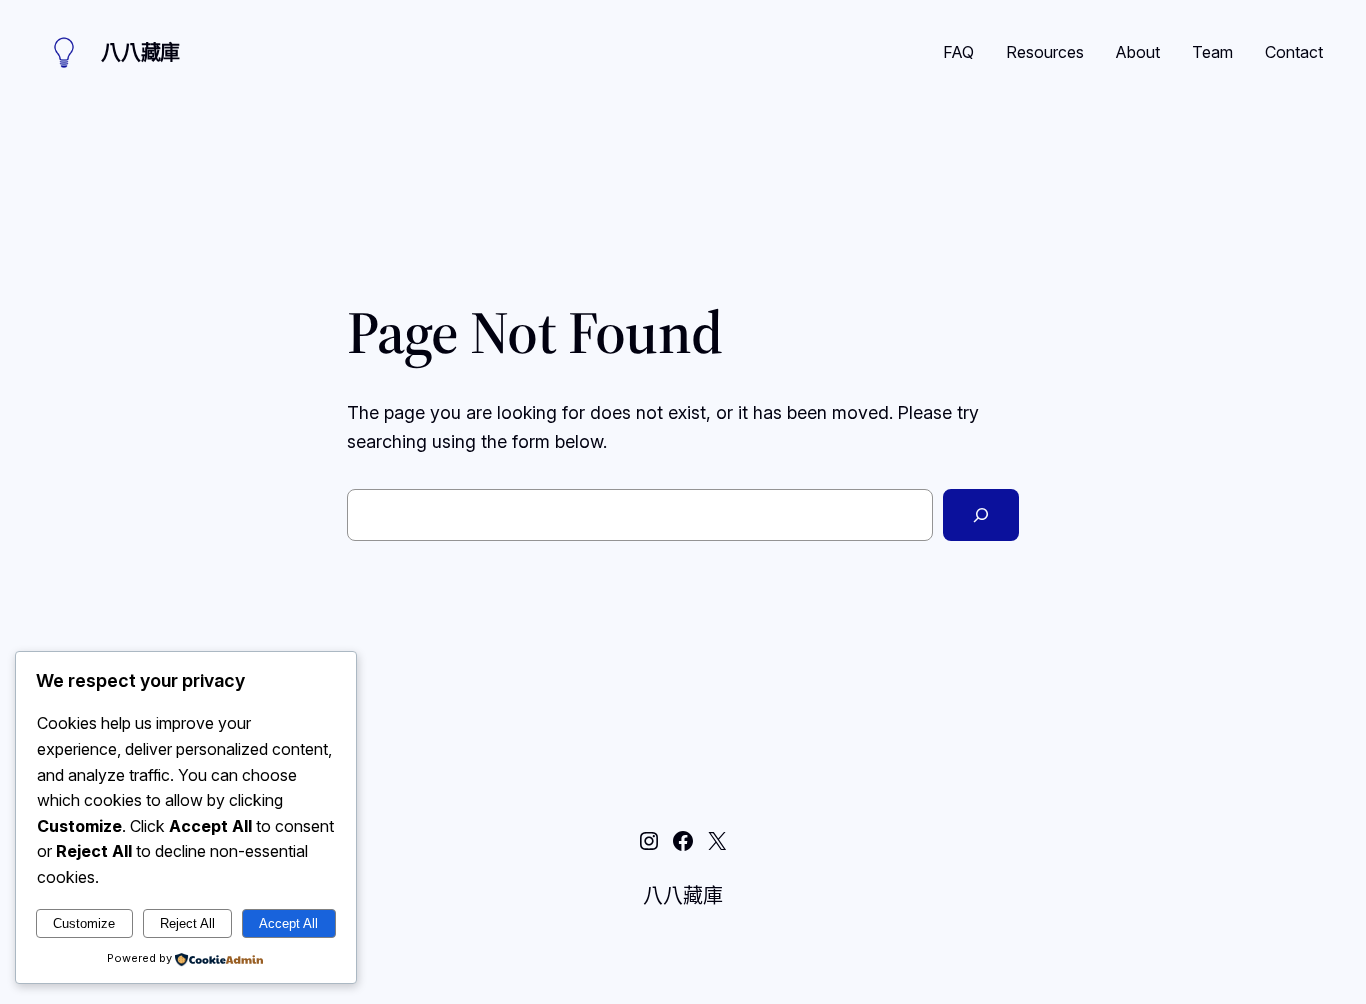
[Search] (981, 515)
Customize (84, 923)
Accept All (288, 923)
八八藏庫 (140, 53)
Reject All (187, 923)
